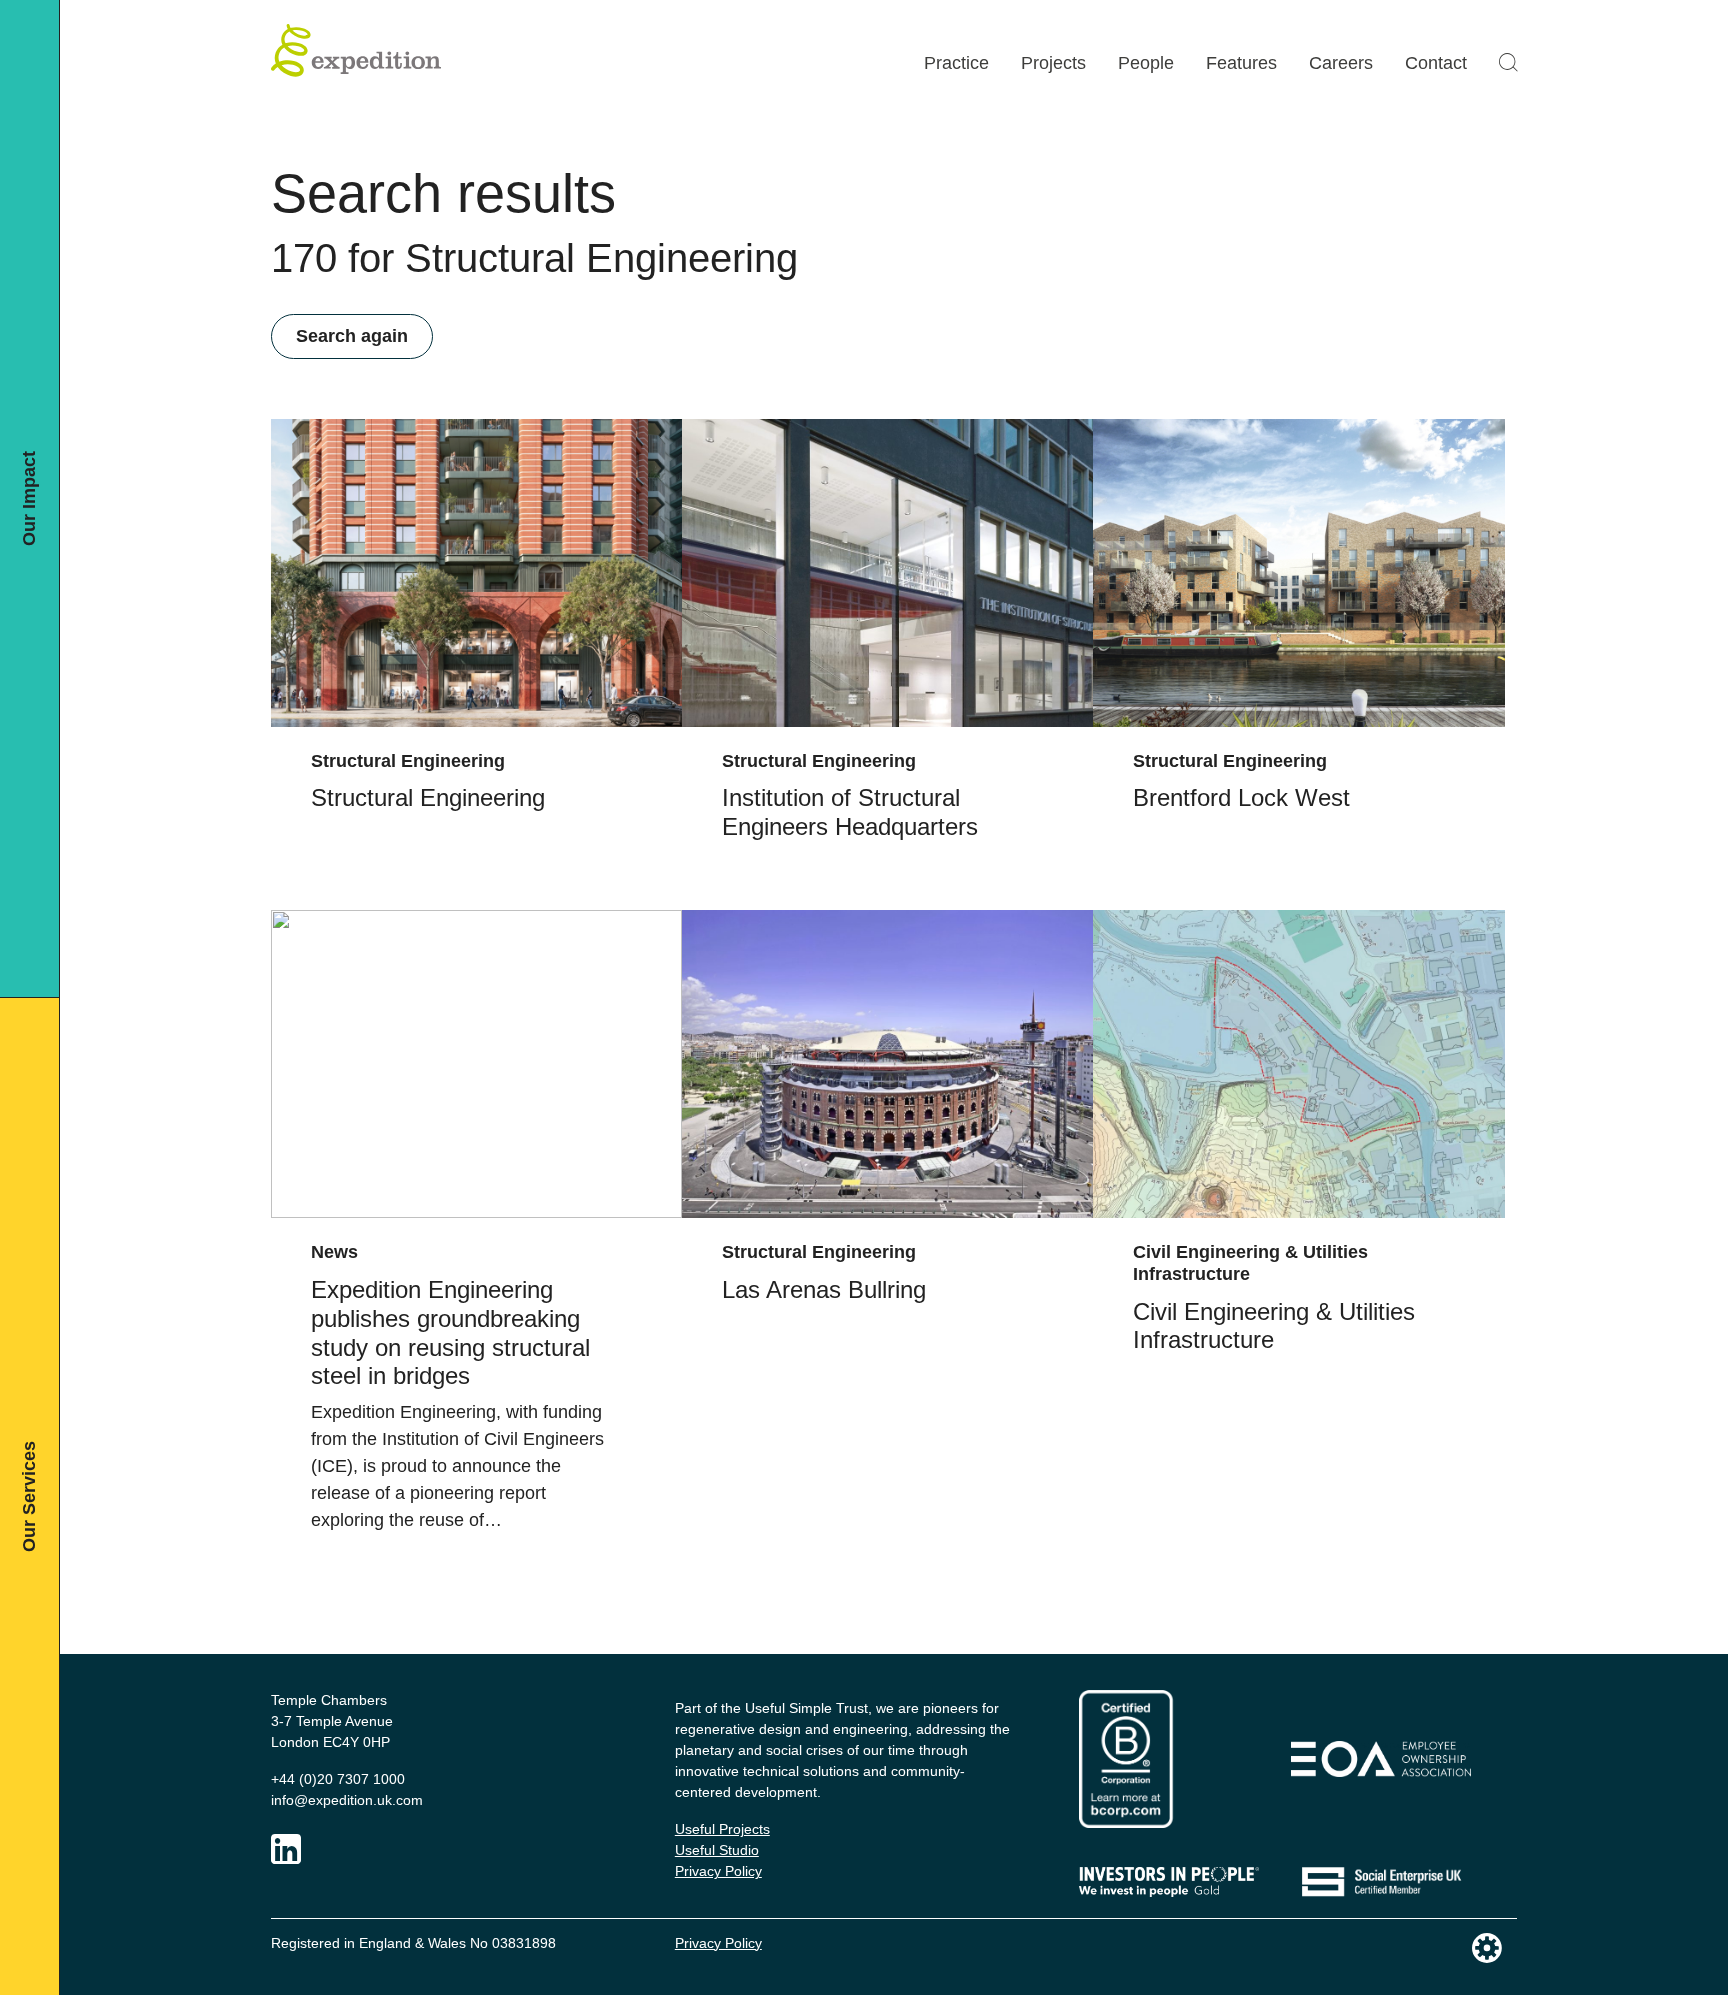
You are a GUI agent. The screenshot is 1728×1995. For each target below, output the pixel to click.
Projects (1053, 63)
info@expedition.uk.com (347, 1800)
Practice (956, 63)
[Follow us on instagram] (286, 1849)
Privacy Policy (718, 1871)
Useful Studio (717, 1850)
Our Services (29, 1496)
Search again (352, 336)
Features (1241, 63)
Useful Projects (722, 1829)
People (1146, 63)
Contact (1436, 63)
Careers (1341, 63)
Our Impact (29, 498)
